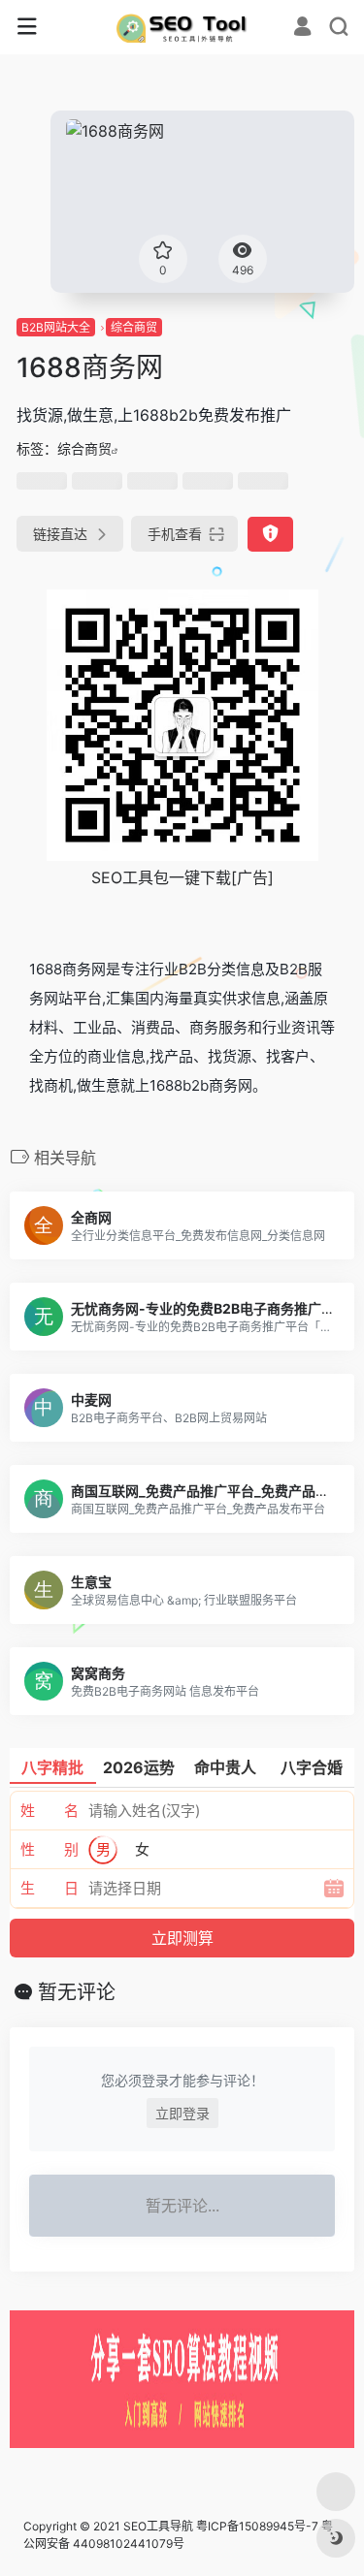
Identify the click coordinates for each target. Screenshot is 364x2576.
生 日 (50, 1888)
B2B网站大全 (56, 327)
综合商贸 (134, 327)
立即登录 (182, 2113)
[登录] (302, 29)
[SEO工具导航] (182, 27)
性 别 (50, 1849)
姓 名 (50, 1811)
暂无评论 (77, 1992)
